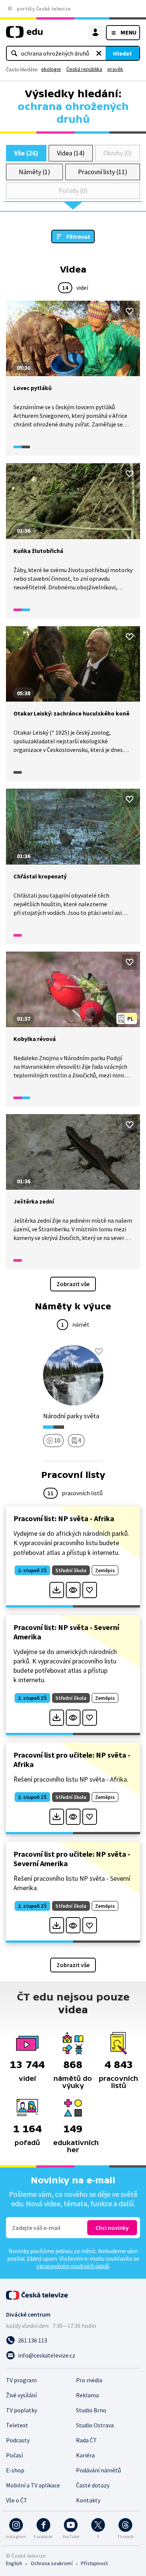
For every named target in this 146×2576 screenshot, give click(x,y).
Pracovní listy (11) (103, 172)
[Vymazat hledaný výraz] (99, 53)
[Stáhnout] (57, 1590)
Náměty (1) (34, 172)
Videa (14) (71, 153)
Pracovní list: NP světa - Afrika (64, 1518)
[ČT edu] (24, 35)
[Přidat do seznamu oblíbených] (130, 311)
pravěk (115, 69)
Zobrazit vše (73, 1284)
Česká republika (84, 69)
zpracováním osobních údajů (73, 2266)
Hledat (122, 53)
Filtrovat (78, 237)
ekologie (51, 69)
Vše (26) (26, 153)
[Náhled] (73, 1590)
